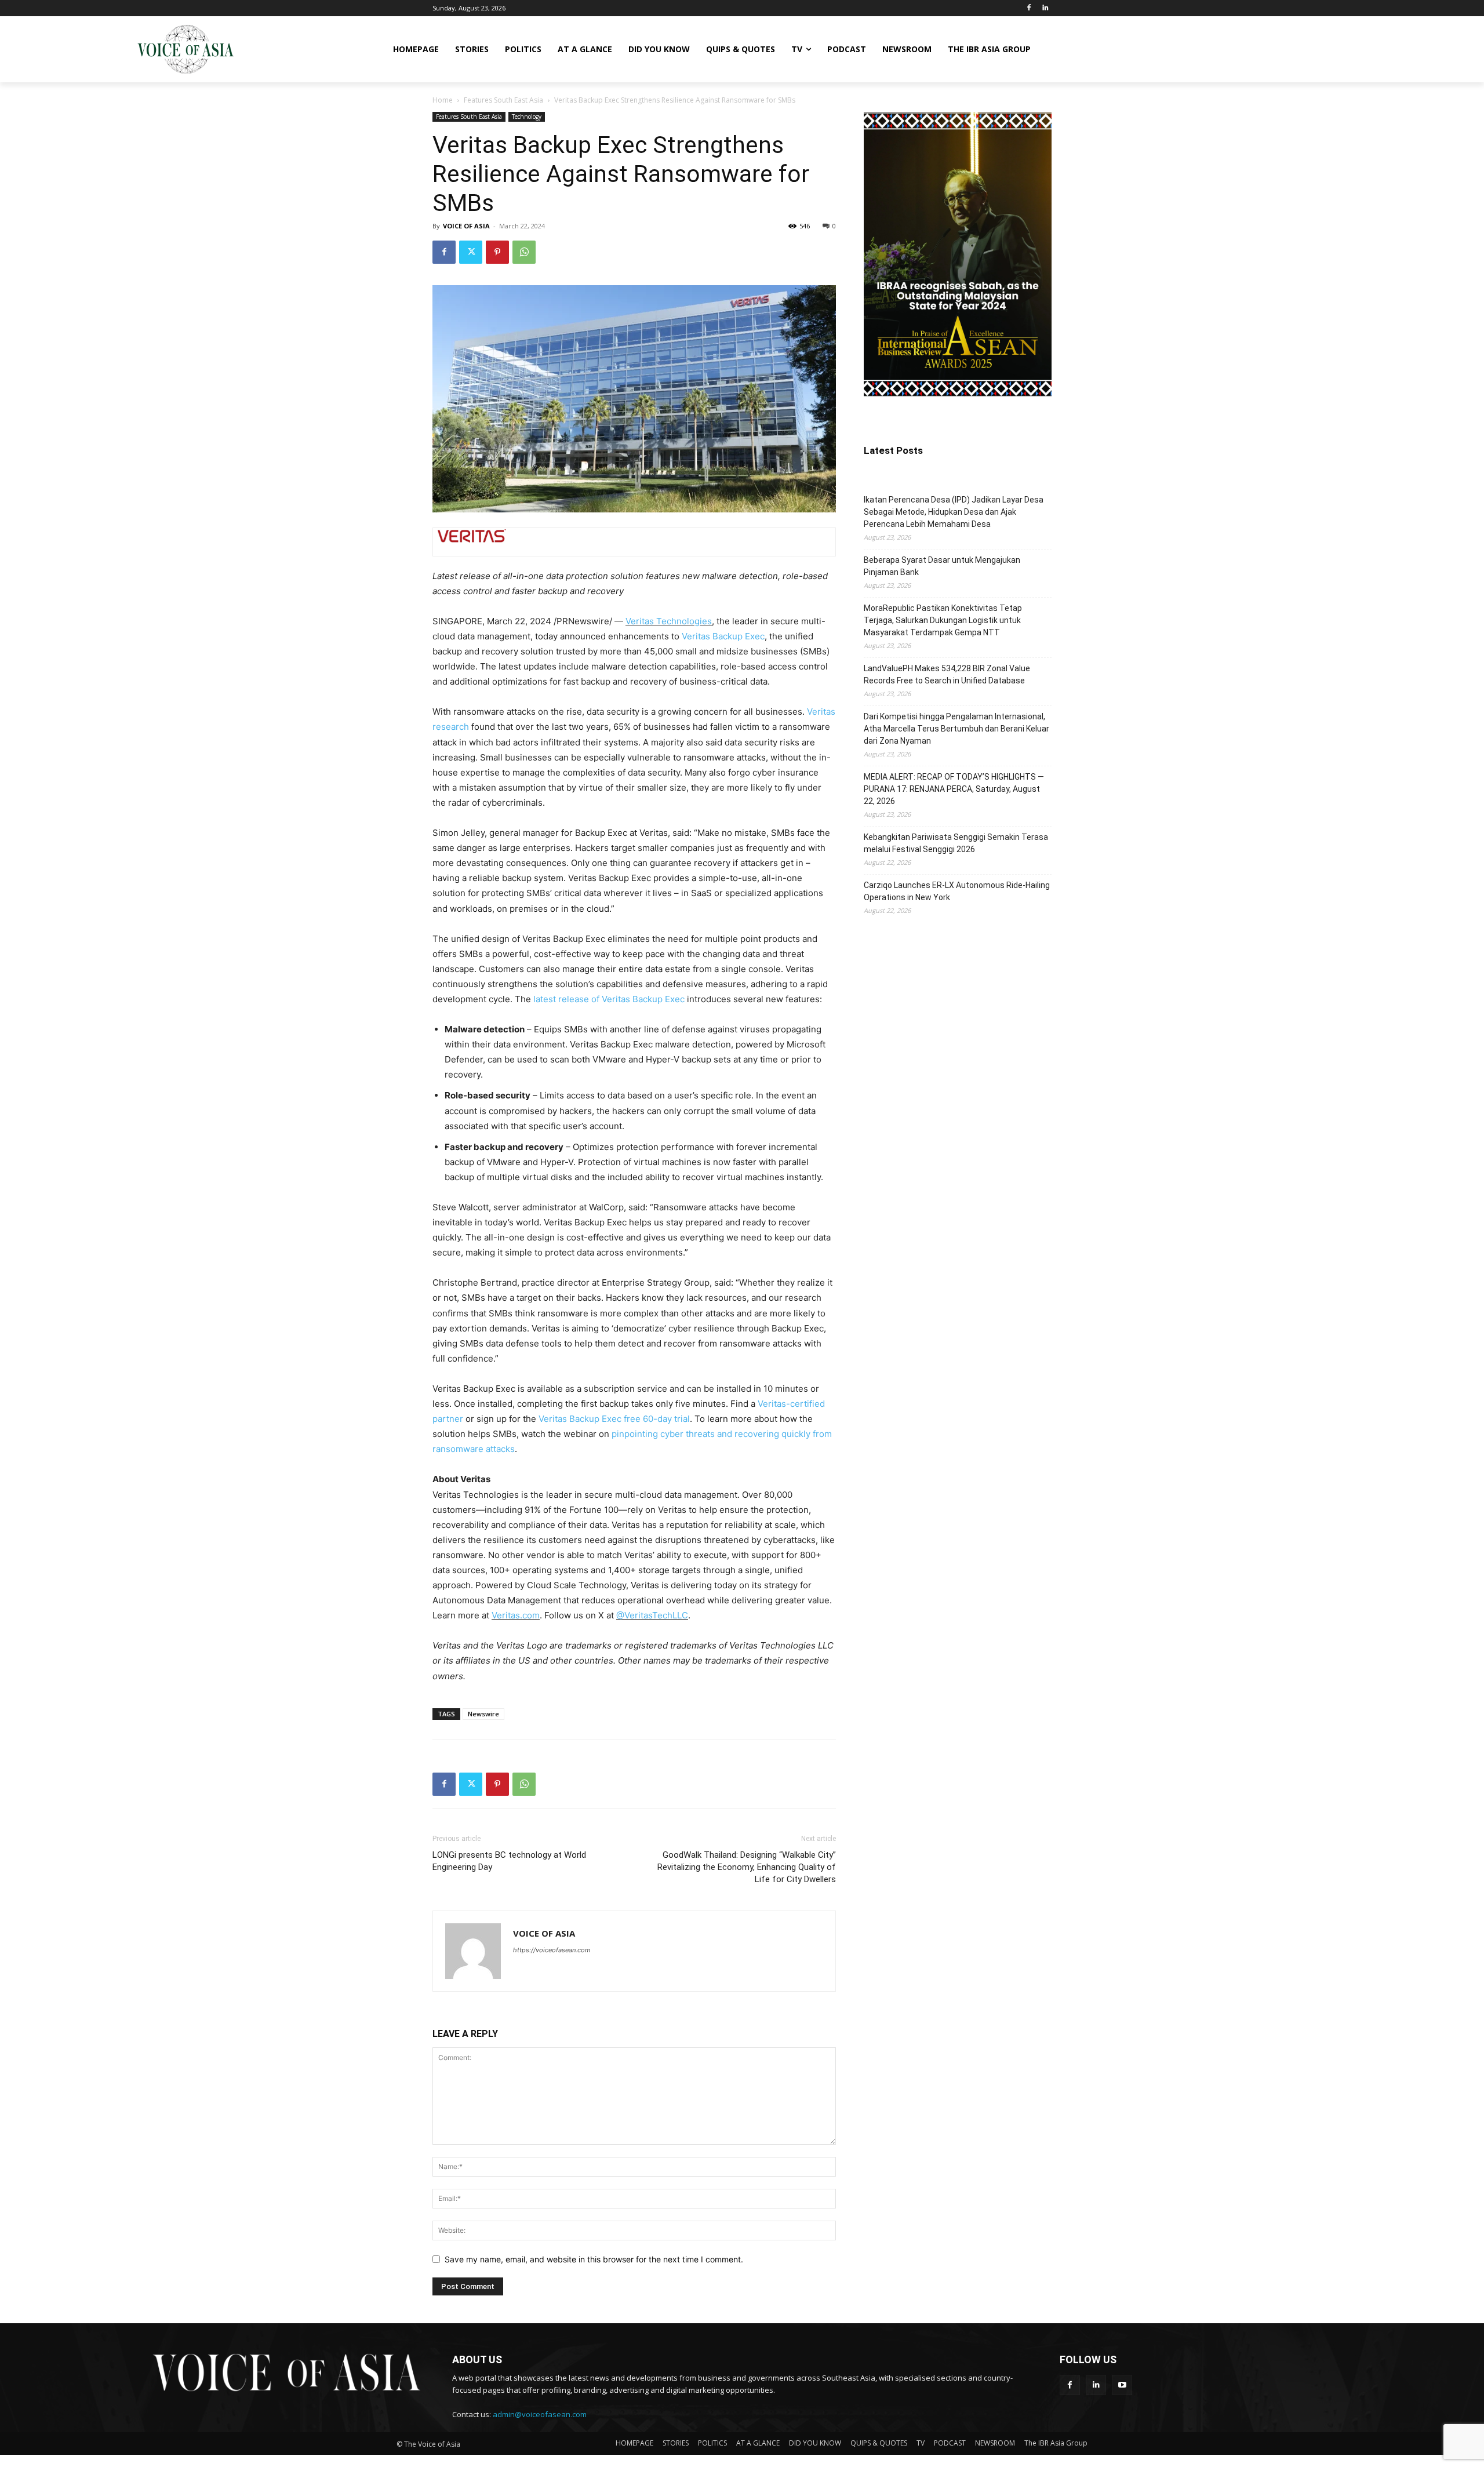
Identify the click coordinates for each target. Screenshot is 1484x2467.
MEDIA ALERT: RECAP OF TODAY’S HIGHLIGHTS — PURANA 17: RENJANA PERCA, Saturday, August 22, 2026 (954, 789)
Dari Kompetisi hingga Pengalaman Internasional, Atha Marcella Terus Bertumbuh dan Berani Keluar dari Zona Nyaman (956, 729)
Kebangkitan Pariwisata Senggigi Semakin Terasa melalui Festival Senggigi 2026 (956, 843)
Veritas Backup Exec (723, 636)
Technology (527, 117)
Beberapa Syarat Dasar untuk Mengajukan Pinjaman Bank (942, 566)
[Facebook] (1029, 8)
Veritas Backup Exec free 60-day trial (614, 1419)
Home (443, 100)
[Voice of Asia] (185, 49)
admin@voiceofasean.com (540, 2414)
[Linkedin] (1045, 8)
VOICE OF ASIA (466, 226)
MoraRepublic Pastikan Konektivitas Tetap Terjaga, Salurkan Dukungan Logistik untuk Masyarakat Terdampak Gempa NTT (943, 620)
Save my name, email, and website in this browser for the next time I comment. (594, 2259)
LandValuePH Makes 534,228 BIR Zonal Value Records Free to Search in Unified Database (947, 674)
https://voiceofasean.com (552, 1950)
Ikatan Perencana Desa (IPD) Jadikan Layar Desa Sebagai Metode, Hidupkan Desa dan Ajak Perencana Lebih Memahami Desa (954, 512)
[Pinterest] (497, 252)
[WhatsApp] (524, 252)
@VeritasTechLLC (652, 1615)
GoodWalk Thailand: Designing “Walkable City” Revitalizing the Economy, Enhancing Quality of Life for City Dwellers (747, 1867)
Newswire (483, 1714)
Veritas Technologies (669, 621)
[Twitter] (471, 252)
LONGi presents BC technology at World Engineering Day (509, 1861)
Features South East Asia (503, 100)
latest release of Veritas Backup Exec (609, 999)
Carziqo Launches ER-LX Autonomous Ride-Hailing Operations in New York (957, 891)
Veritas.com (516, 1615)
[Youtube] (1122, 2385)
